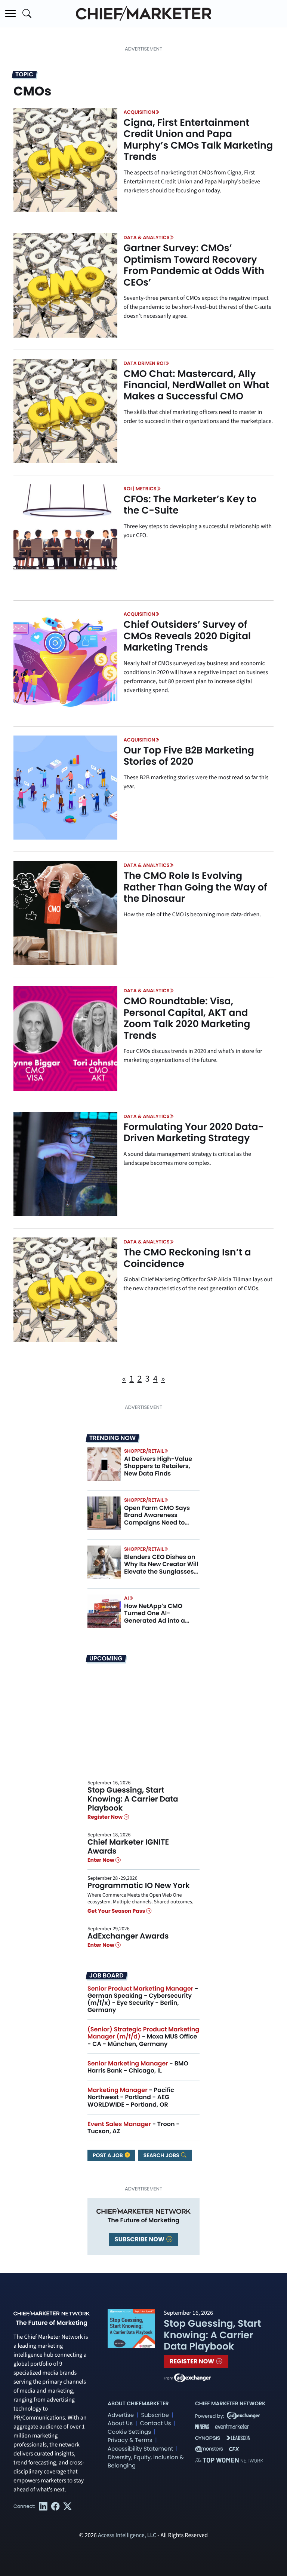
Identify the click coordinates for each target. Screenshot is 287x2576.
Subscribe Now (140, 2239)
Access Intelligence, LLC (127, 2536)
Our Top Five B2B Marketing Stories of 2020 (189, 756)
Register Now (106, 1817)
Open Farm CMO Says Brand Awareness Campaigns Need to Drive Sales (157, 1519)
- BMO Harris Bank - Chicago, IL (138, 2067)
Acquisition (139, 112)
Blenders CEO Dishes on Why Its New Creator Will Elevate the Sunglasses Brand (161, 1568)
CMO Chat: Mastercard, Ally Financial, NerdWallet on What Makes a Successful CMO (196, 385)
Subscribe (155, 2415)
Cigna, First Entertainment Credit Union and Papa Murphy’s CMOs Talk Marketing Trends (198, 139)
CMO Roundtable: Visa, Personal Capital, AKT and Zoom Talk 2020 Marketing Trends (187, 1018)
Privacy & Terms (130, 2440)
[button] (10, 13)
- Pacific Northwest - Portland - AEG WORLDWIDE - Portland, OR (131, 2097)
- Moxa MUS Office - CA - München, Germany (143, 2036)
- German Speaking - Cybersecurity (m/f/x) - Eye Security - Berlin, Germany (143, 1999)
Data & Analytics (146, 237)
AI (126, 1598)
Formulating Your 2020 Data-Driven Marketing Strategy (193, 1132)
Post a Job (108, 2155)
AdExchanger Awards (128, 1936)
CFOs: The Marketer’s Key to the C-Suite (190, 505)
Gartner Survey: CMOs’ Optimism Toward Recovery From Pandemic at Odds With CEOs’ (194, 265)
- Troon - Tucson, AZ (134, 2128)
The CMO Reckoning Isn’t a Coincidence (187, 1258)
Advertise (121, 2415)
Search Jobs (162, 2155)
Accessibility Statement (140, 2449)
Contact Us (155, 2423)
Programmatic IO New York (139, 1885)
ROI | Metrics (140, 489)
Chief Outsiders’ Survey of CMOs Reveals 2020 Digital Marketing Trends (187, 636)
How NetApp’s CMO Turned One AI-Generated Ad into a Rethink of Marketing (155, 1617)
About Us (120, 2423)
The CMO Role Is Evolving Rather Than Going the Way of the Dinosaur (195, 887)
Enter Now (101, 1860)
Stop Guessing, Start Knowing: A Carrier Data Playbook (133, 1799)
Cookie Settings (129, 2432)
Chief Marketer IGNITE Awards (128, 1846)
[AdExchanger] (192, 2377)
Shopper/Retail (144, 1451)
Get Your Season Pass (117, 1911)
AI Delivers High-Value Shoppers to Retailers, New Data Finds (158, 1466)
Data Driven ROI (144, 363)
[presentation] (65, 160)
